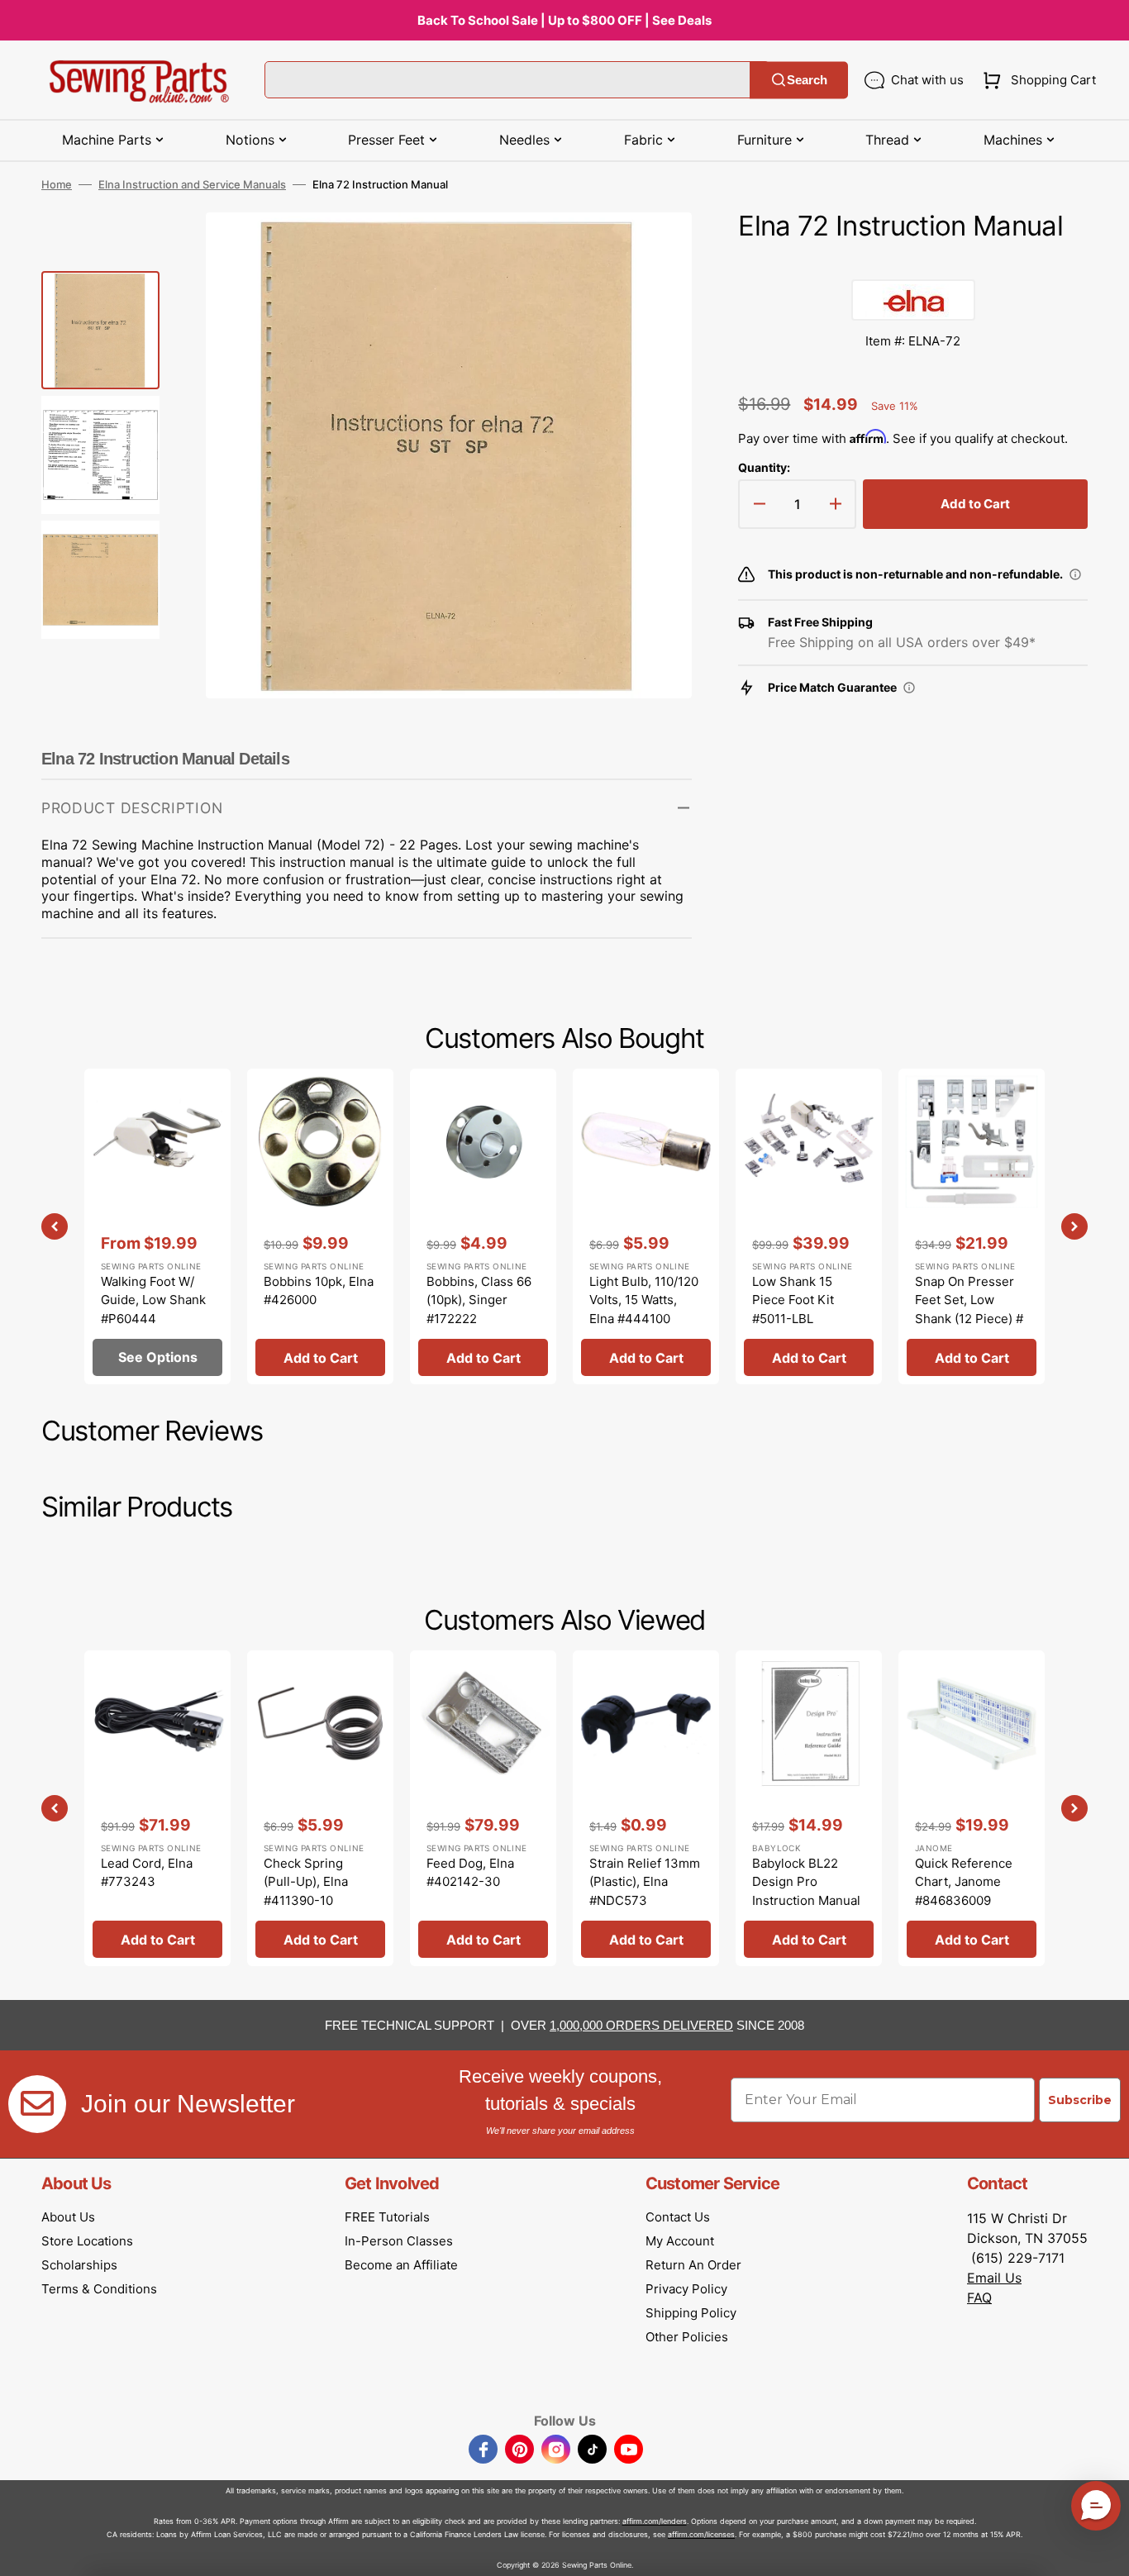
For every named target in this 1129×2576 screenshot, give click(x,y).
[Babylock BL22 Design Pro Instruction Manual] (809, 1808)
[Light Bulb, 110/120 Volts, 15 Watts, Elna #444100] (646, 1226)
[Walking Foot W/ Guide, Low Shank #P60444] (157, 1226)
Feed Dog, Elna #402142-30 (470, 1873)
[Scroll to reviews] (913, 263)
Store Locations (87, 2241)
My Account (680, 2241)
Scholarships (79, 2265)
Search (807, 80)
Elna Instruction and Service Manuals (192, 184)
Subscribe (1080, 2100)
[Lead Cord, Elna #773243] (157, 1808)
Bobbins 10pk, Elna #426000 (319, 1291)
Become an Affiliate (401, 2265)
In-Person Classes (399, 2241)
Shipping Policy (691, 2313)
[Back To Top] (1104, 2551)
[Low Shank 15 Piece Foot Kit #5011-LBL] (809, 1226)
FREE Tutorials (387, 2217)
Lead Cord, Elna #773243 (147, 1873)
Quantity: (764, 467)
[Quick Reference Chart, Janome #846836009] (972, 1808)
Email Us (994, 2278)
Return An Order (693, 2265)
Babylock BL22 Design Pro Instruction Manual (806, 1882)
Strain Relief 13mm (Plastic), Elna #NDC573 (645, 1882)
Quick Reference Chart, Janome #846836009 (964, 1882)
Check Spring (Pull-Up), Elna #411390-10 (306, 1882)
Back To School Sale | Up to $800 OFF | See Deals (564, 20)
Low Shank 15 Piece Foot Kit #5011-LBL (793, 1300)
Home (57, 184)
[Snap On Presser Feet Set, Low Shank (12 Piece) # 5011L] (972, 1226)
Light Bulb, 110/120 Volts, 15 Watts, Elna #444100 (644, 1300)
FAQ (979, 2297)
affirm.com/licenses (701, 2534)
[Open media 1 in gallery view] (655, 250)
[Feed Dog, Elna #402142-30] (483, 1808)
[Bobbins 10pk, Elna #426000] (320, 1226)
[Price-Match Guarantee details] (909, 688)
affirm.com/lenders (655, 2521)
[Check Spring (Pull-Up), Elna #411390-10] (320, 1808)
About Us (68, 2217)
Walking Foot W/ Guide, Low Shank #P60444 (153, 1300)
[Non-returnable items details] (1075, 574)
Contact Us (678, 2217)
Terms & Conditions (99, 2289)
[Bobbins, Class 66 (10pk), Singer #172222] (483, 1226)
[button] (1036, 80)
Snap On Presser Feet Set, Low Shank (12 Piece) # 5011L (969, 1309)
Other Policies (687, 2337)
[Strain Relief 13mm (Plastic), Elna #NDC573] (646, 1808)
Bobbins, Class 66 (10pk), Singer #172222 (479, 1300)
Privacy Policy (686, 2289)
